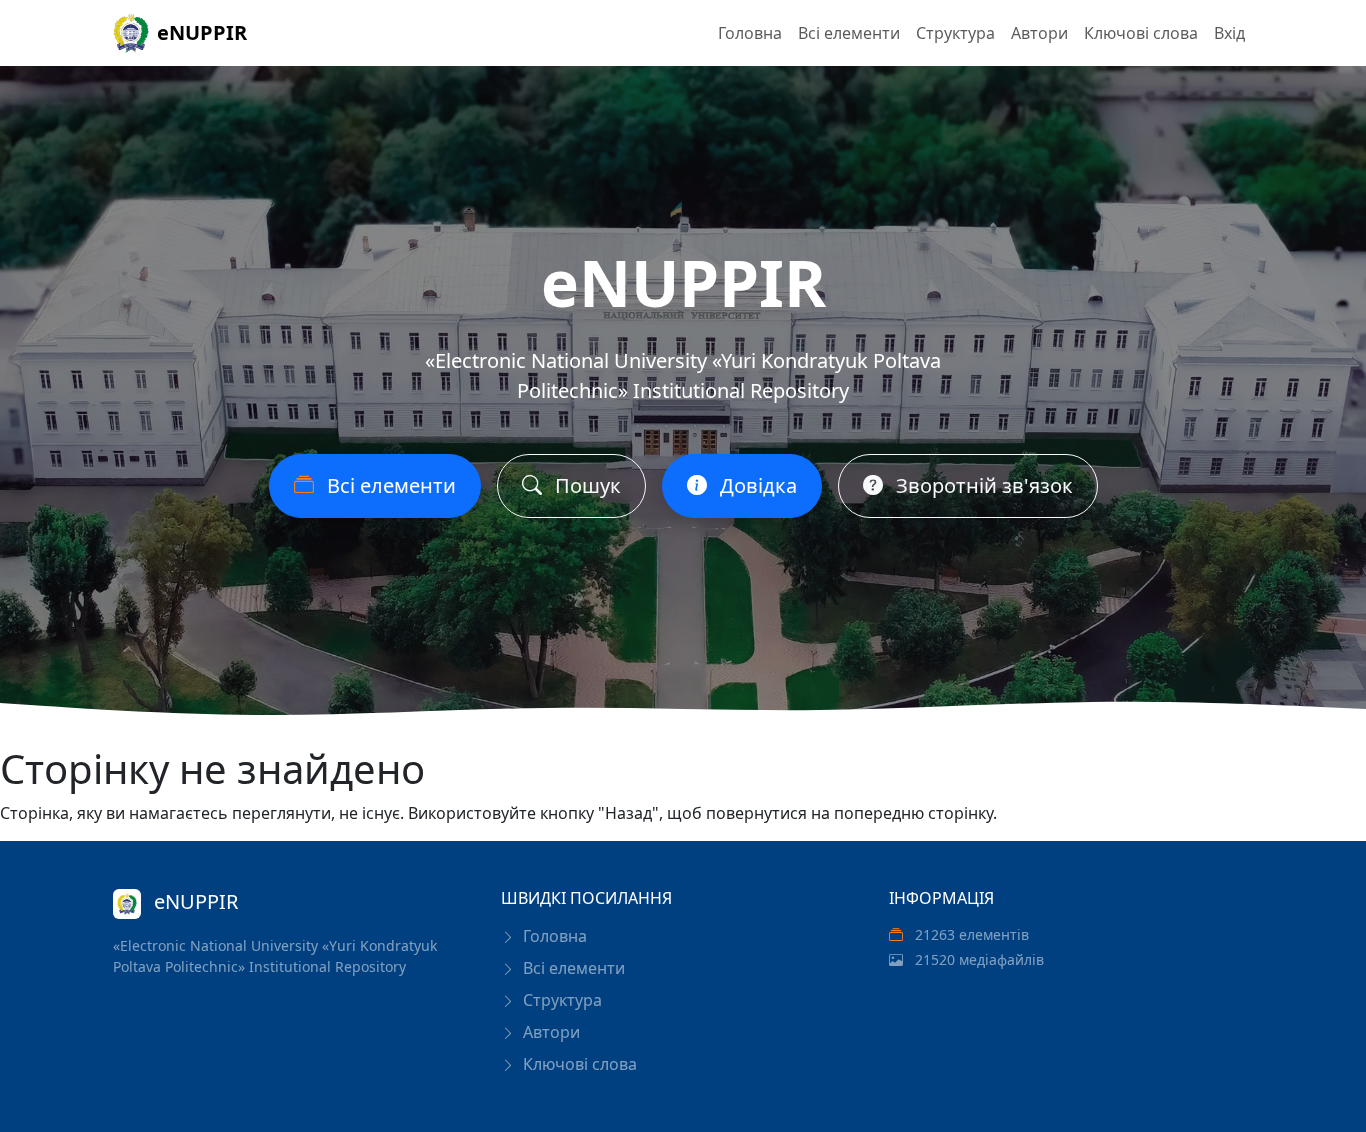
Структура (955, 33)
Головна (750, 33)
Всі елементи (849, 33)
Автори (1039, 33)
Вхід (1229, 33)
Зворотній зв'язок (982, 485)
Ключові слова (1141, 33)
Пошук (585, 485)
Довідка (756, 485)
